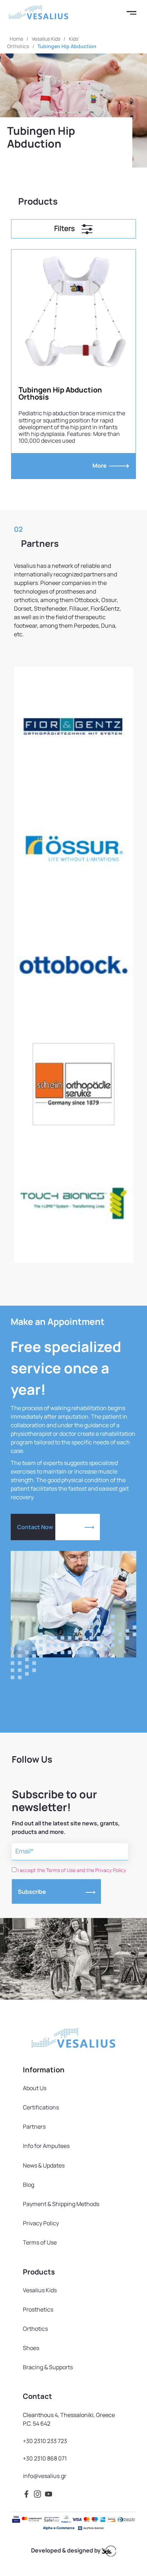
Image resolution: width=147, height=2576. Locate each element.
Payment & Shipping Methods (61, 2204)
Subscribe (32, 1892)
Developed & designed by (66, 2550)
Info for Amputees (46, 2146)
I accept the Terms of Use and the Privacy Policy (72, 1870)
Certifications (41, 2107)
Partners (34, 2127)
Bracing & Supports (48, 2367)
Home (16, 39)
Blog (29, 2185)
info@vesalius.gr (45, 2476)
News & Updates (44, 2165)
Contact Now (35, 1527)
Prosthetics (38, 2309)
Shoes (31, 2348)
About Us (35, 2088)
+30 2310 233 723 (45, 2441)
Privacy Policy (41, 2223)
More (101, 466)
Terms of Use (40, 2242)
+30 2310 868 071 (45, 2458)
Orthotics (35, 2329)
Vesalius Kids (46, 39)
